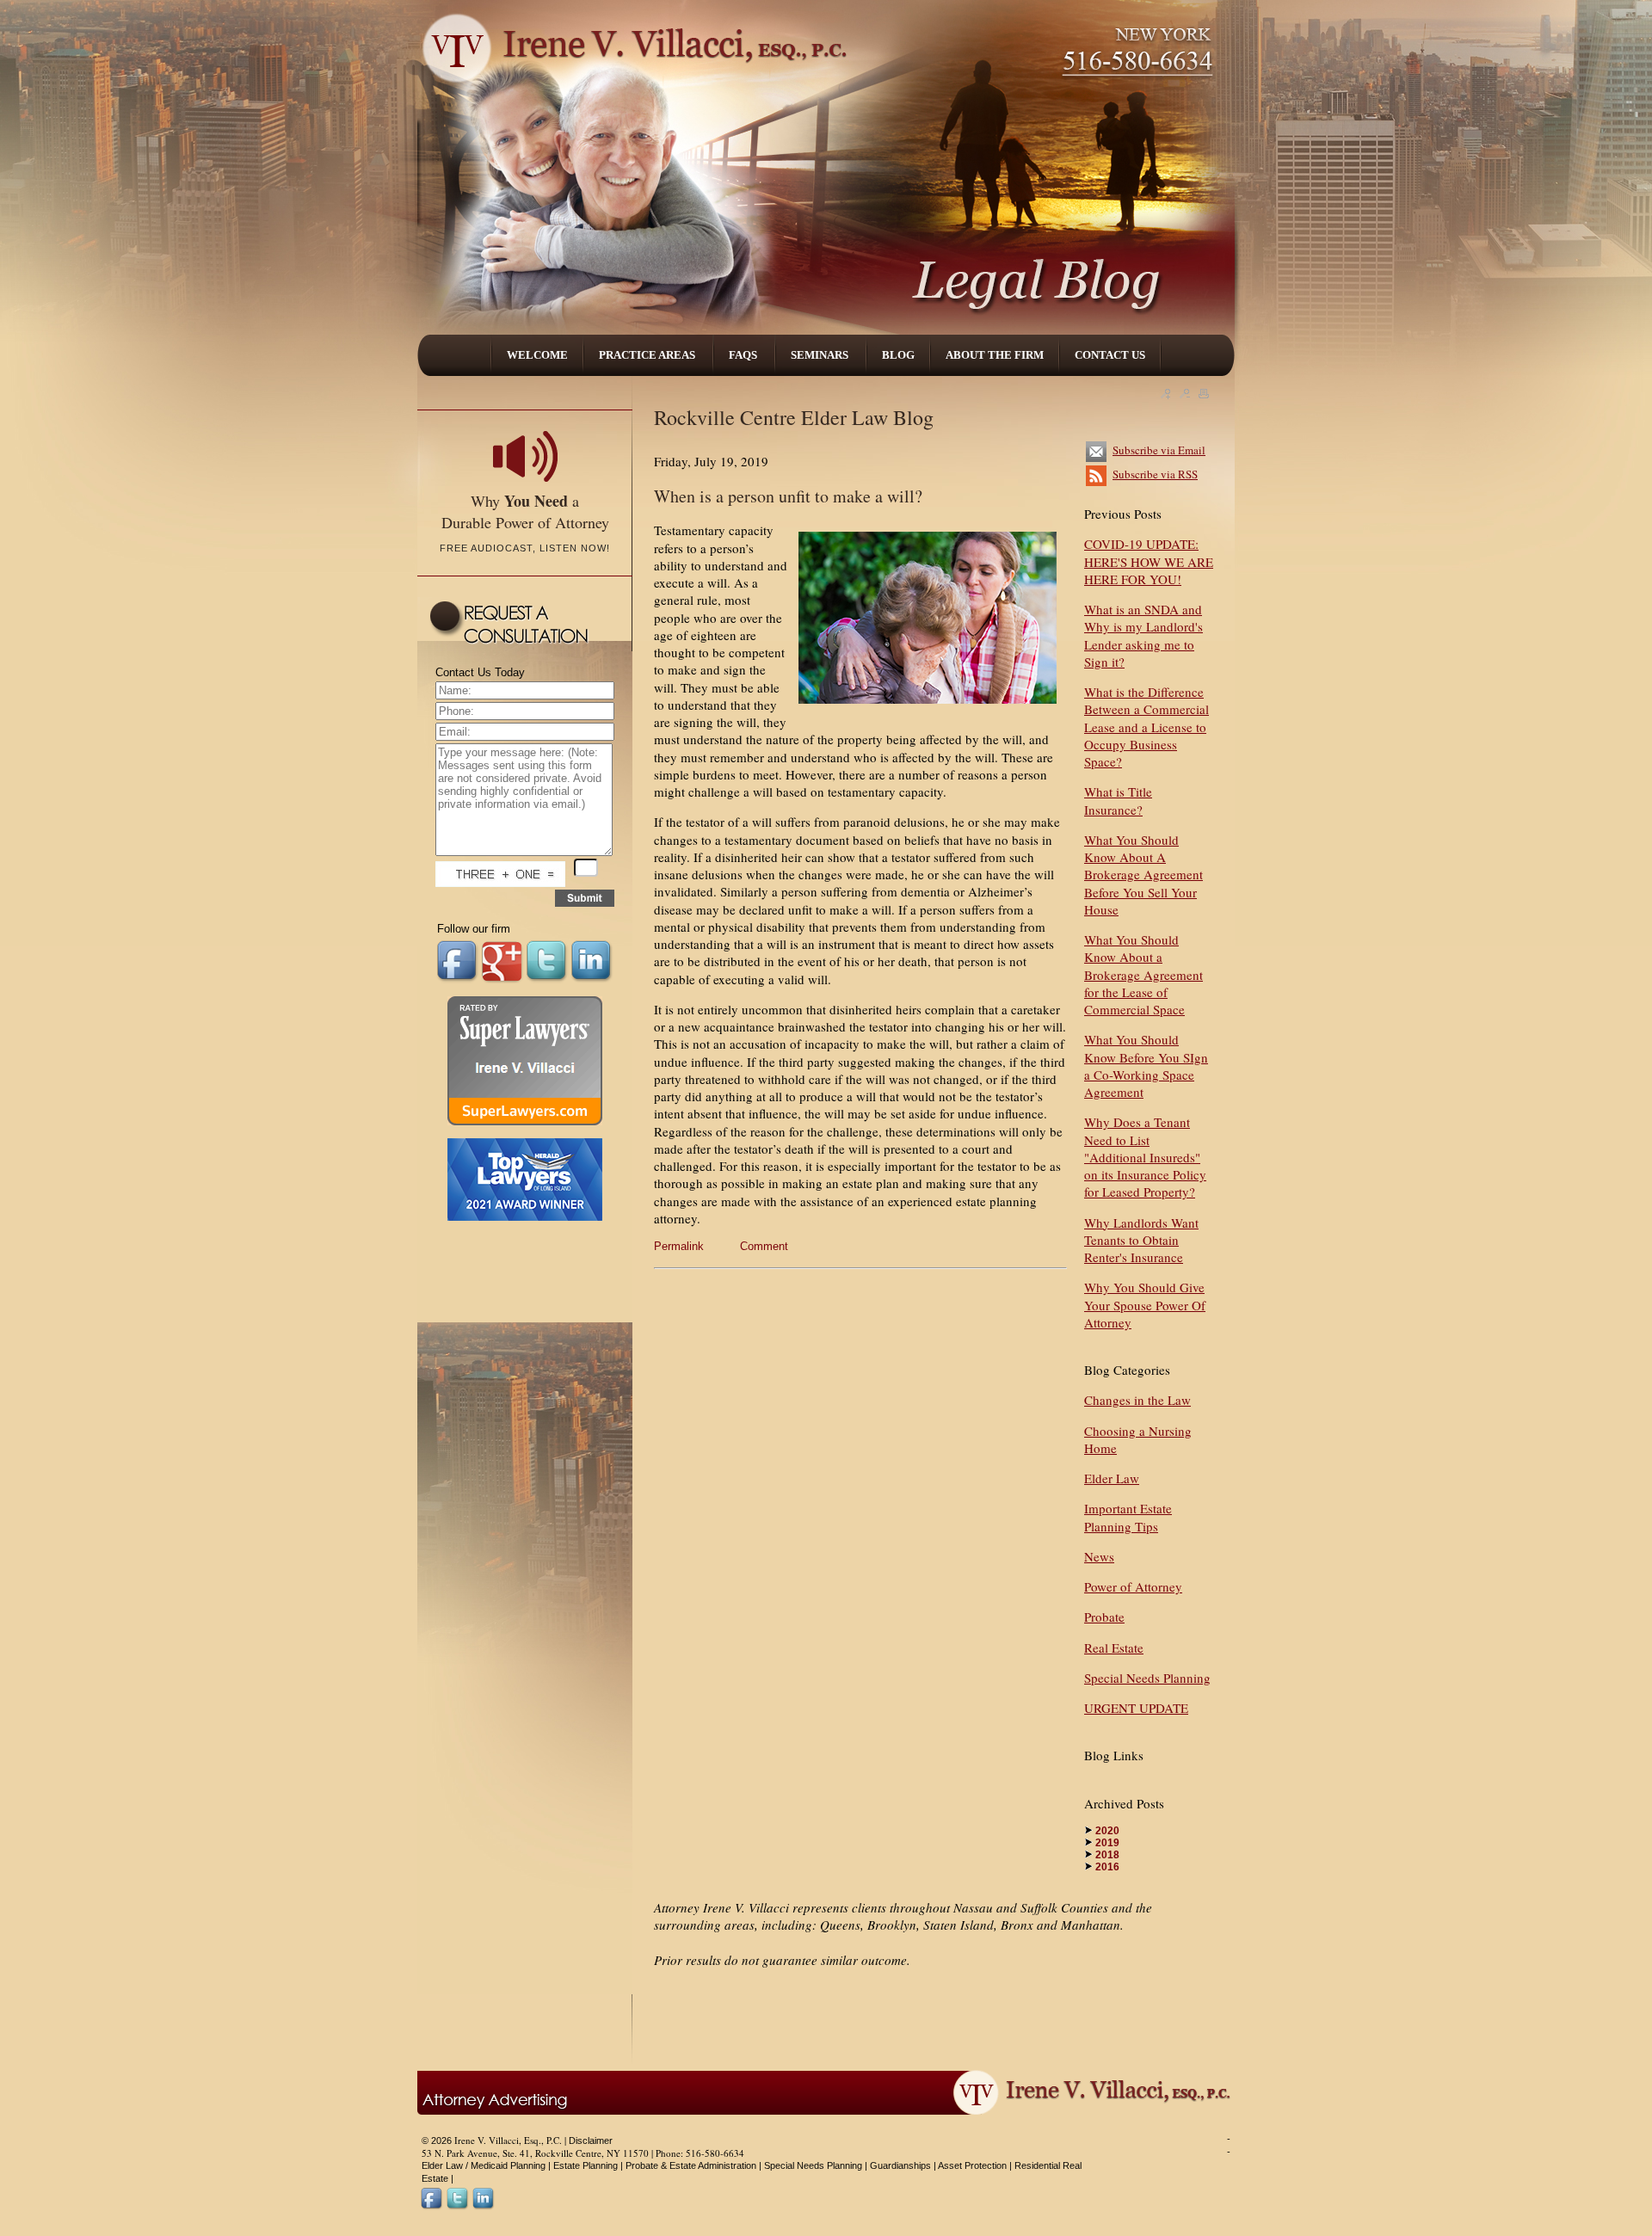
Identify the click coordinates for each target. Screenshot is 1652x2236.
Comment (764, 1246)
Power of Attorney (1133, 1586)
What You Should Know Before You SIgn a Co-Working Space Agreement (1146, 1066)
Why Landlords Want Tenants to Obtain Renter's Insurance (1141, 1240)
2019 (1107, 1843)
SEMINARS (821, 355)
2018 (1107, 1855)
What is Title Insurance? (1118, 800)
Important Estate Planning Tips (1128, 1517)
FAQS (744, 355)
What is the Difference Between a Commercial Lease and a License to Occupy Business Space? (1147, 727)
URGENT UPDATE (1136, 1708)
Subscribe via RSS (1155, 474)
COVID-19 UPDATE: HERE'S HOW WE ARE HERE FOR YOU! (1149, 561)
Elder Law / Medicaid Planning (484, 2165)
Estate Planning (586, 2165)
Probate (1104, 1617)
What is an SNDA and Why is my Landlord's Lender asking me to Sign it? (1143, 635)
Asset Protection (972, 2165)
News (1099, 1556)
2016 (1107, 1867)
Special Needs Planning (1147, 1678)
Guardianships (900, 2165)
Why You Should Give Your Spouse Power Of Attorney (1145, 1305)
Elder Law (1112, 1478)
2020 (1107, 1831)
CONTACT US (1110, 355)
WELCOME (537, 355)
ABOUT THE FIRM (995, 355)
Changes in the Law (1137, 1400)
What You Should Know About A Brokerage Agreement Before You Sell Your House (1143, 875)
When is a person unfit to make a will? (788, 496)
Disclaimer (591, 2141)
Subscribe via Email (1159, 450)
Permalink (679, 1246)
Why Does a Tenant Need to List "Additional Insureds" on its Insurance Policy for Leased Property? (1145, 1157)
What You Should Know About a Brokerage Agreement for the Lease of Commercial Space (1143, 974)
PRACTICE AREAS (648, 355)
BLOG (898, 355)
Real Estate (1114, 1648)
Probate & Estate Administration (691, 2165)
